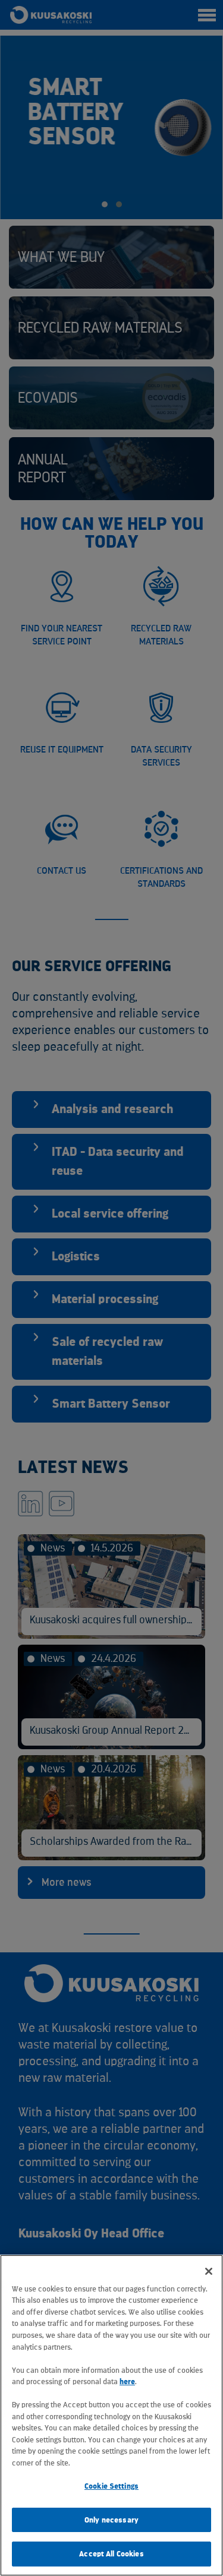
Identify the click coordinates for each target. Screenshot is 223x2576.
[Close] (209, 2271)
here (127, 2381)
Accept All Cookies (111, 2554)
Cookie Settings (111, 2486)
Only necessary (111, 2520)
